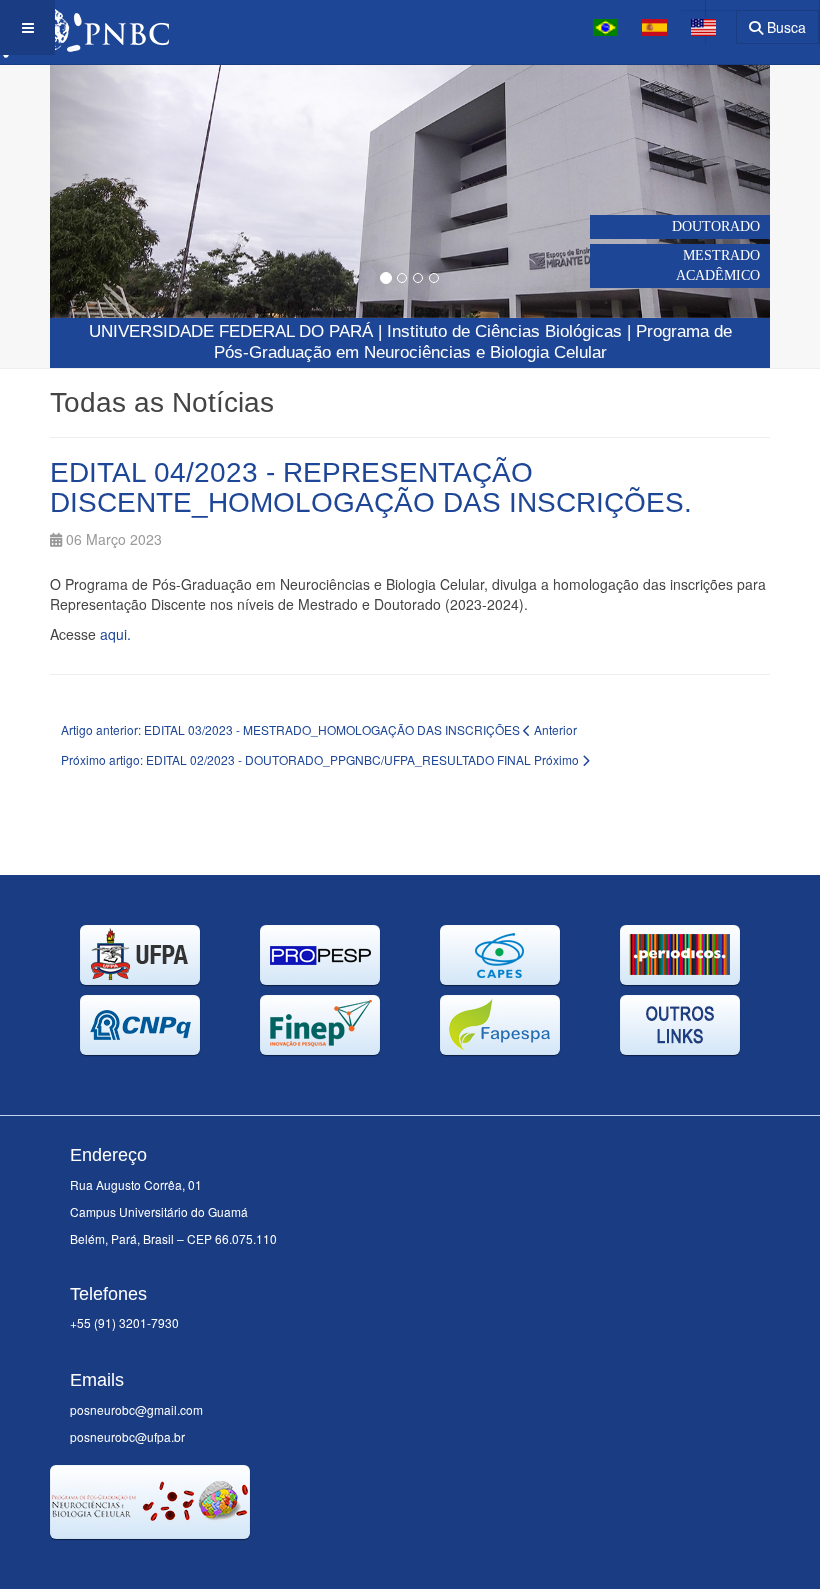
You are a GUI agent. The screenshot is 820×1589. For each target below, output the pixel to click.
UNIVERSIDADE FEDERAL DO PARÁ (231, 331)
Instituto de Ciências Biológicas (504, 331)
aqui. (115, 634)
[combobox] (708, 20)
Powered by (141, 1564)
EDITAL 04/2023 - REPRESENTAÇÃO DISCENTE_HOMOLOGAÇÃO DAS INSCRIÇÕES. (371, 488)
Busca (784, 27)
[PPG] (84, 27)
